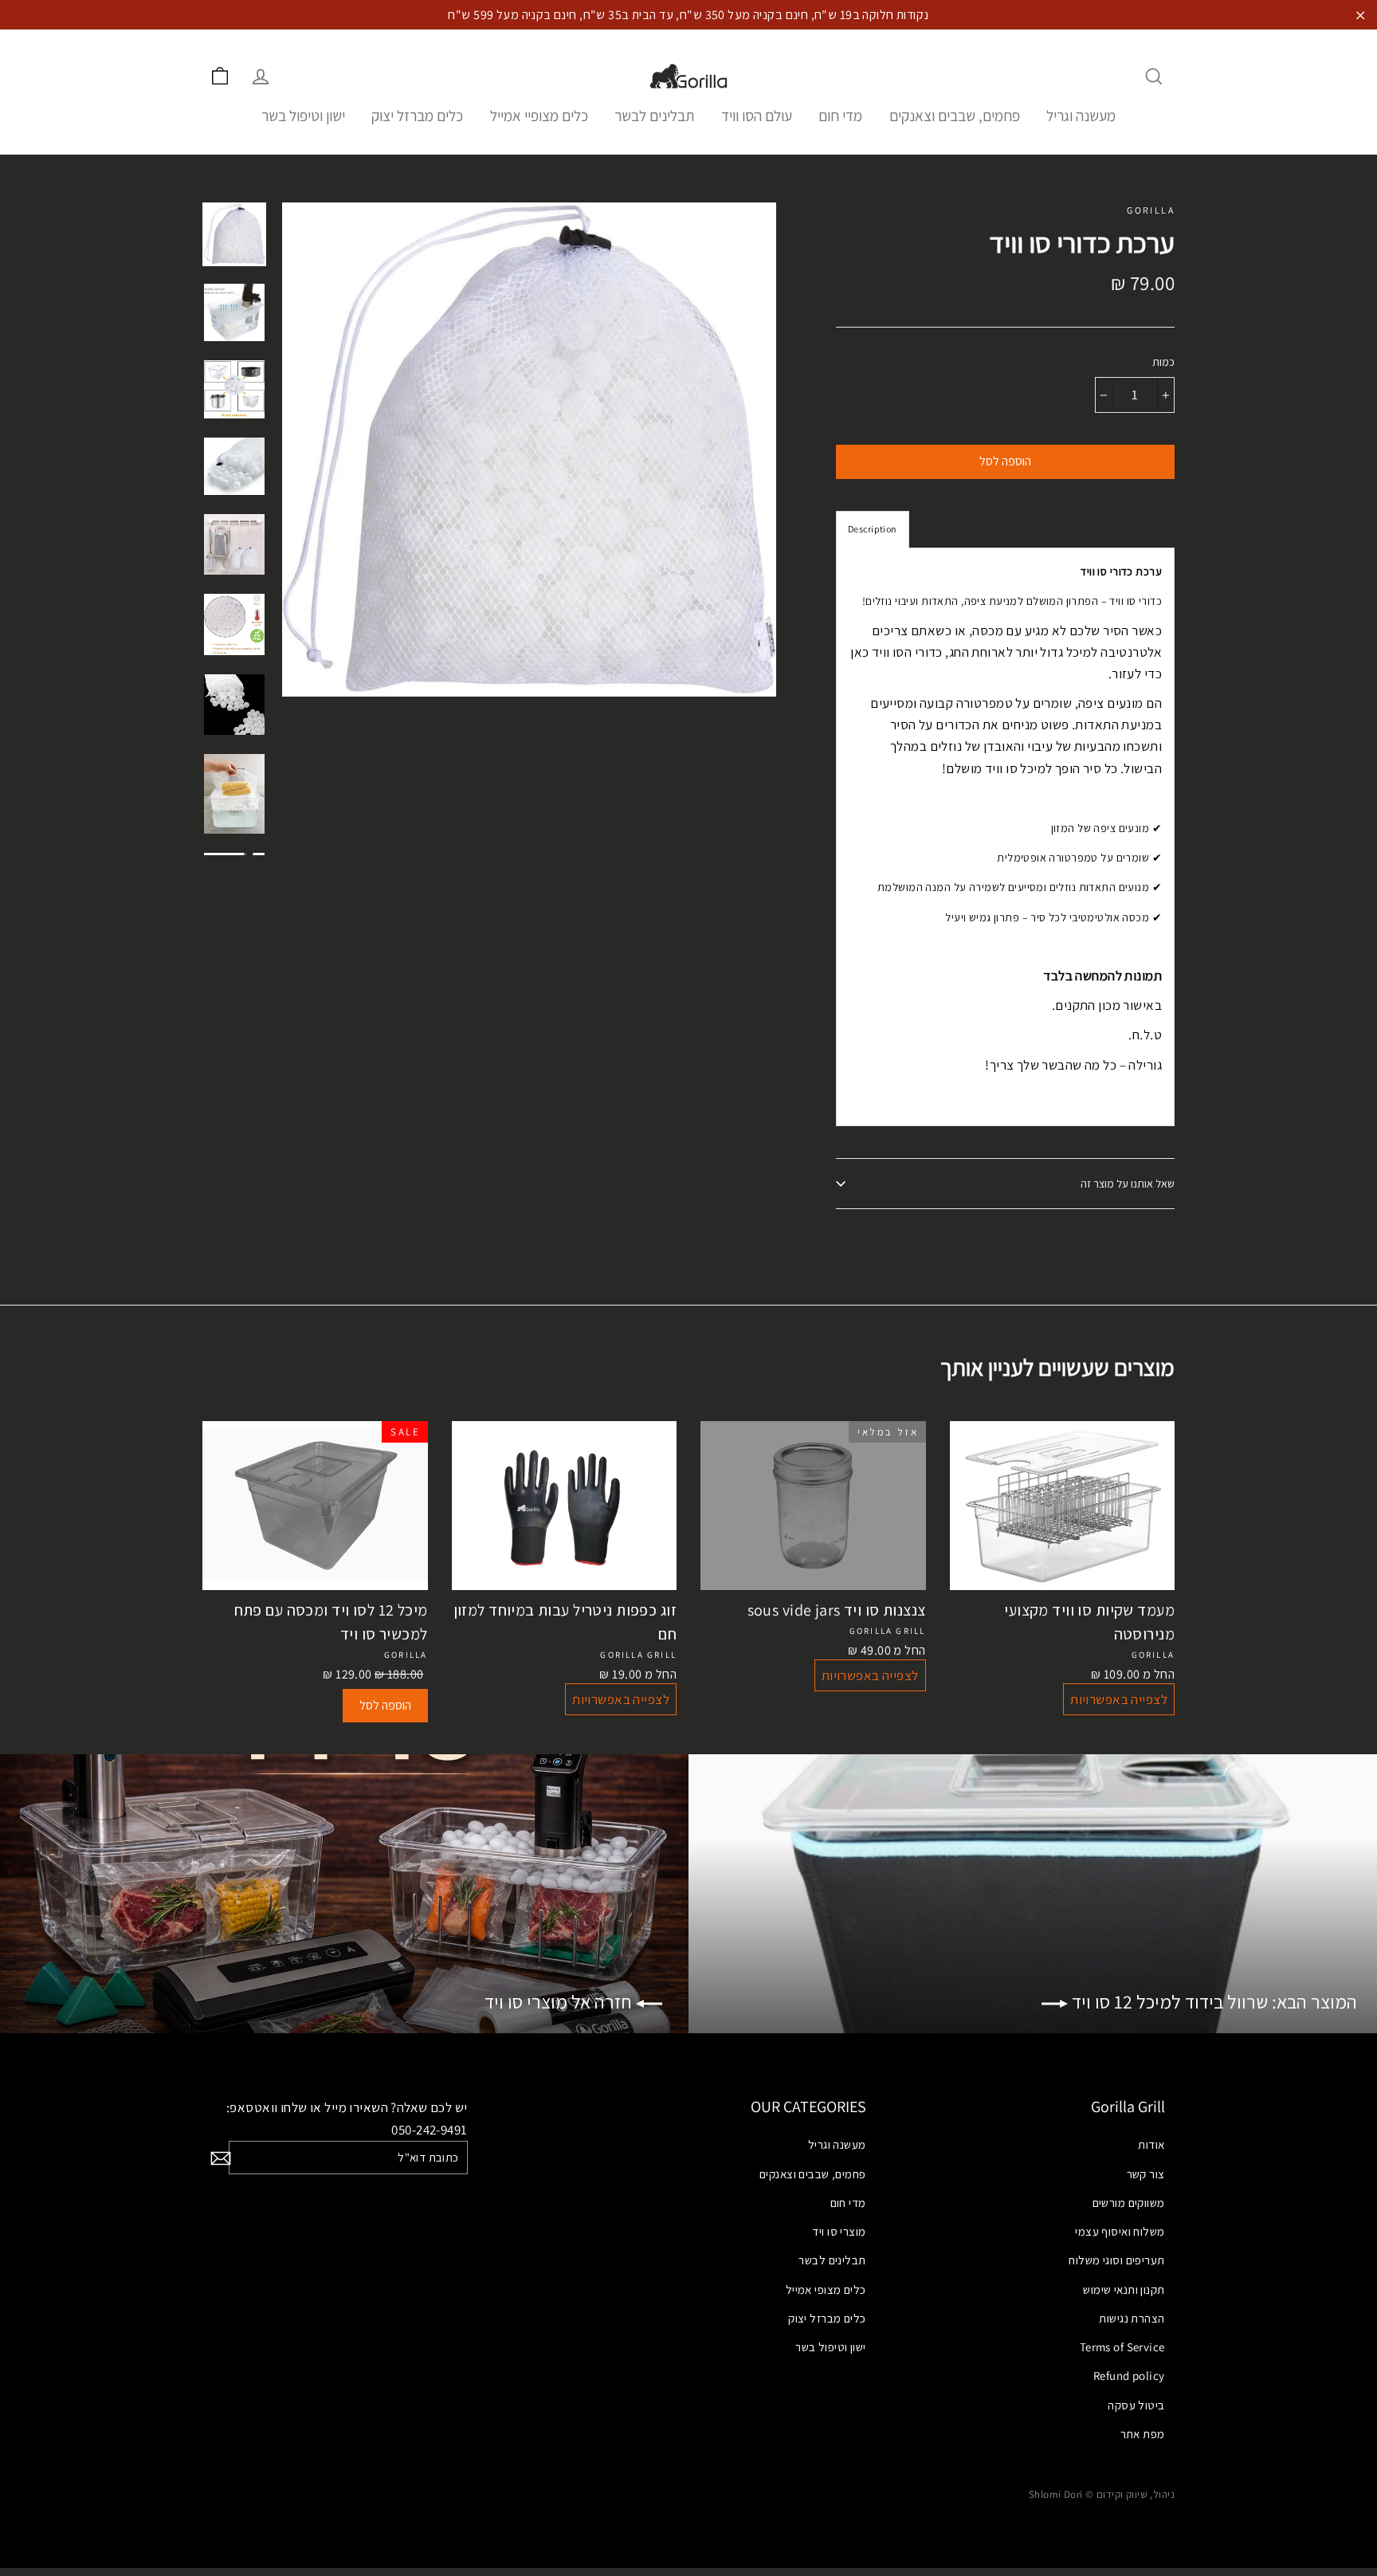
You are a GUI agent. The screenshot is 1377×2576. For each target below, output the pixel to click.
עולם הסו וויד (757, 116)
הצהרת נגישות (1132, 2318)
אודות (1151, 2144)
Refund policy (1129, 2376)
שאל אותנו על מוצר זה (1128, 1184)
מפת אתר (1143, 2434)
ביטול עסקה (1136, 2405)
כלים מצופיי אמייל (539, 116)
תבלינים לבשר (654, 116)
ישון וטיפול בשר (303, 116)
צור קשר (1146, 2174)
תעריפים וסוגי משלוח (1116, 2260)
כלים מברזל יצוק (417, 116)
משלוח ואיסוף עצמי (1120, 2231)
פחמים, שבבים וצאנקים (955, 116)
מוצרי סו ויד (839, 2231)
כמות (1163, 362)
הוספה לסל (385, 1705)
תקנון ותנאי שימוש (1124, 2289)
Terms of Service (1122, 2347)
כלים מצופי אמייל (826, 2289)
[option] (529, 450)
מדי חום (840, 116)
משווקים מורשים (1129, 2203)
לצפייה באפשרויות (621, 1699)
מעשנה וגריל (1081, 116)
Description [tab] (873, 529)
